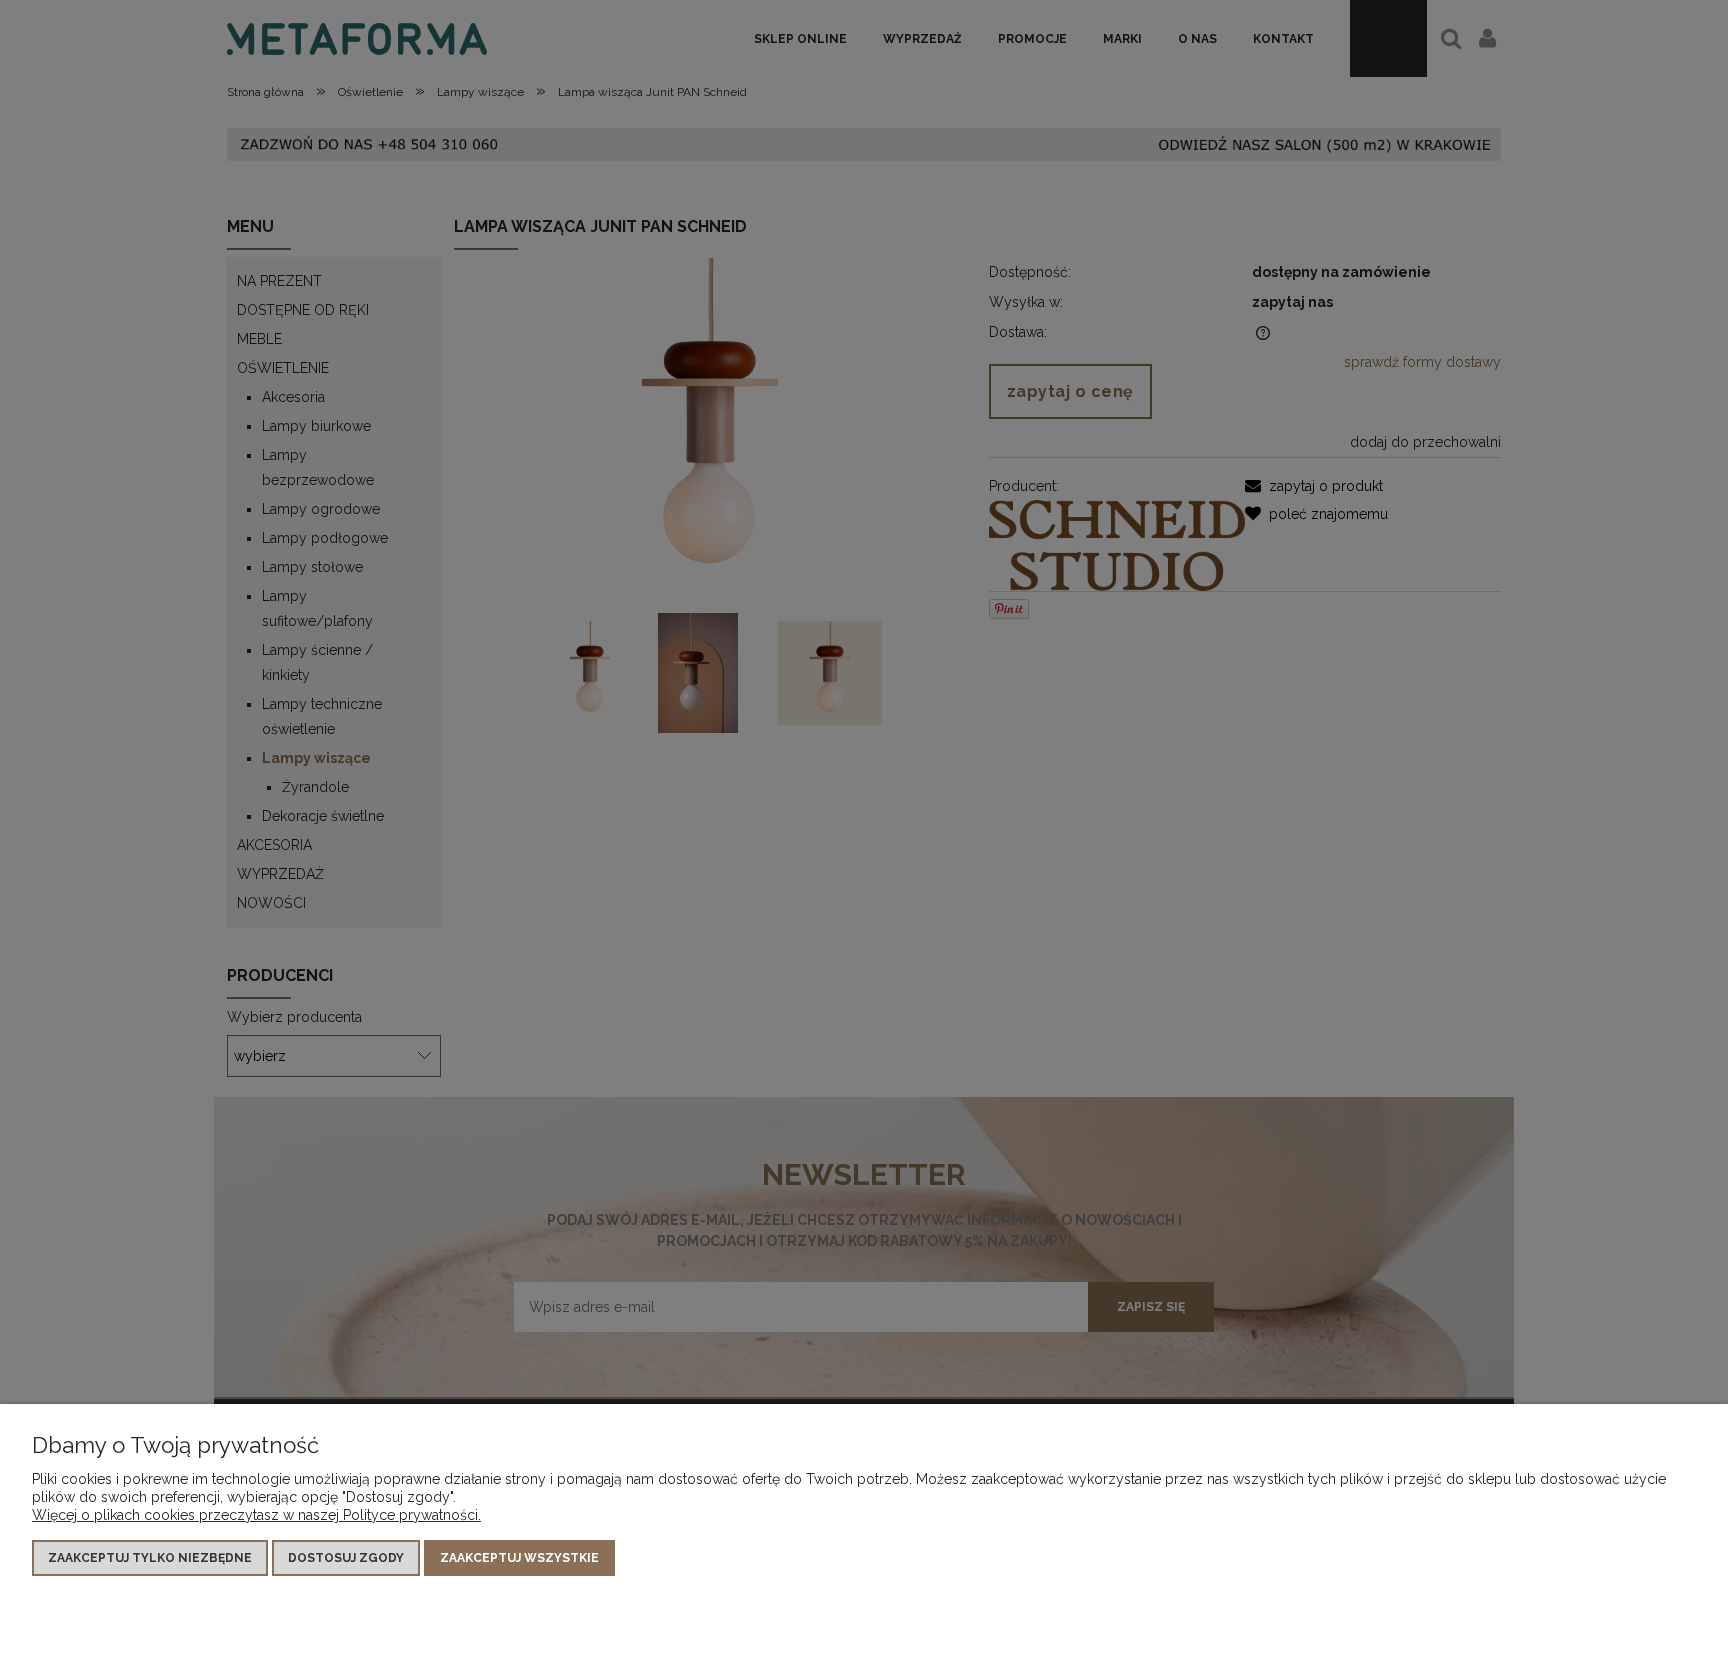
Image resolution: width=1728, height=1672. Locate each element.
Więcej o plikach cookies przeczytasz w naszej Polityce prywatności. (256, 1515)
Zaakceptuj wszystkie (519, 1558)
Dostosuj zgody (346, 1558)
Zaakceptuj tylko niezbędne (150, 1558)
